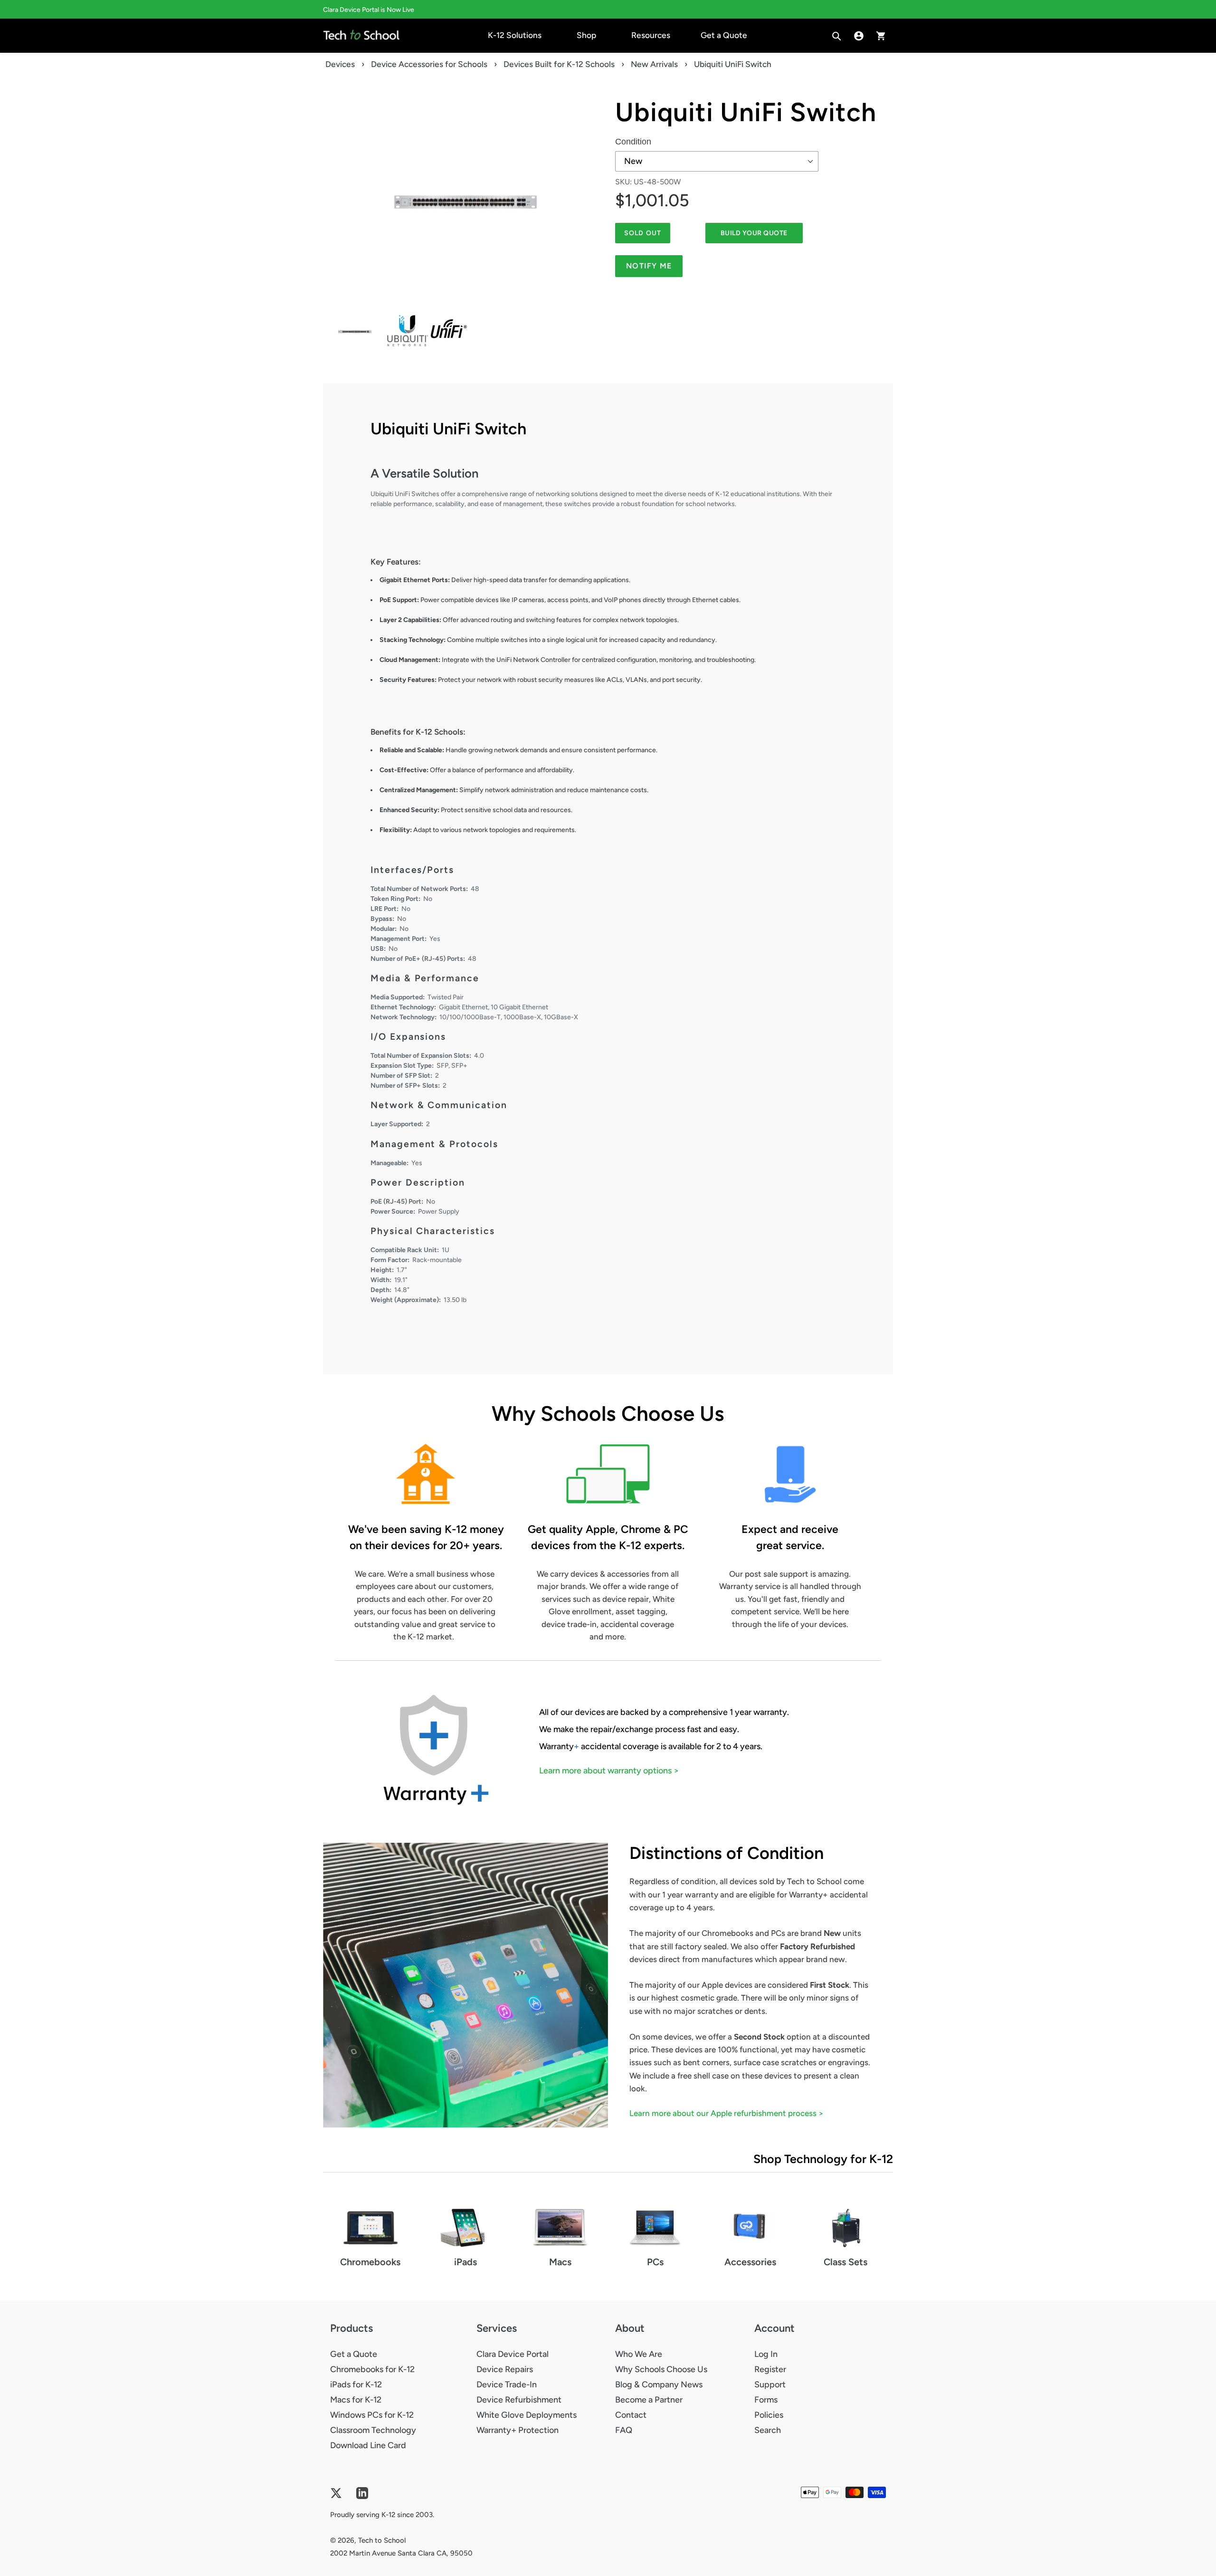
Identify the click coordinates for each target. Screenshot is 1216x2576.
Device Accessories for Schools (429, 64)
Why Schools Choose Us (661, 2369)
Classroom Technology (373, 2430)
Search (768, 2430)
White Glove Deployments (527, 2415)
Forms (766, 2400)
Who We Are (639, 2354)
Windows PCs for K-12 (372, 2415)
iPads (465, 2262)
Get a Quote (354, 2354)
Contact (631, 2415)
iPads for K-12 (356, 2384)
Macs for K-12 (356, 2400)
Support (770, 2384)
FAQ (624, 2430)
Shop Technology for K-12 (823, 2159)
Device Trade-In (507, 2384)
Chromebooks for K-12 (372, 2369)
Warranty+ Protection (518, 2430)
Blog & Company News (659, 2384)
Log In (766, 2354)
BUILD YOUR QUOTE (754, 233)
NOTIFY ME (649, 266)
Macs (560, 2262)
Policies (769, 2415)
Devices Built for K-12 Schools (559, 64)
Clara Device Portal (513, 2354)
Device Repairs (505, 2369)
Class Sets (845, 2262)
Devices (340, 64)
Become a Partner (649, 2400)
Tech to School (382, 2540)
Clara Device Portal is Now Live (369, 10)
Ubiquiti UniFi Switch (746, 112)
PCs (655, 2262)
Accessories (750, 2262)
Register (770, 2369)
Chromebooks (370, 2262)
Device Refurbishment (519, 2400)
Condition (633, 142)
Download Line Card (368, 2445)
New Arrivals (654, 64)
